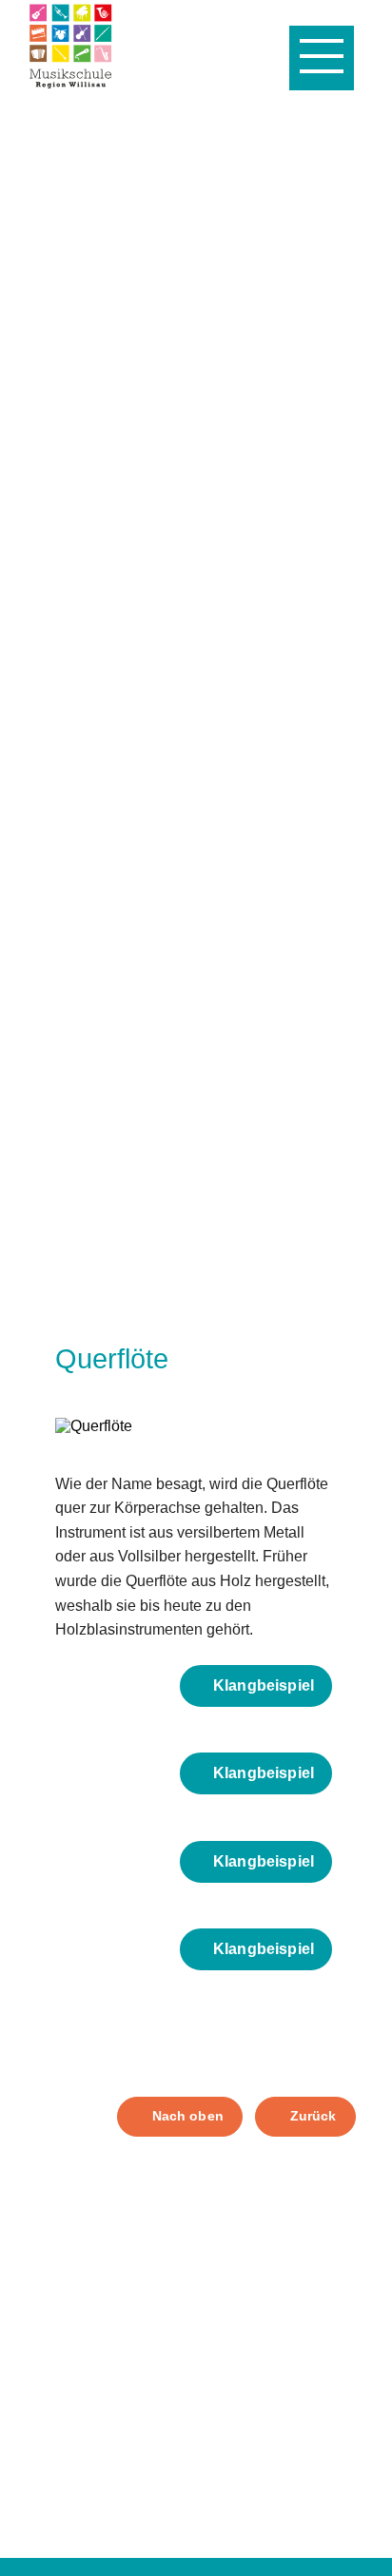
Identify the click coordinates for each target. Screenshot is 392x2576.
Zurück (314, 2116)
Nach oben (188, 2116)
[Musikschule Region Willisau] (70, 46)
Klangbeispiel (264, 1685)
